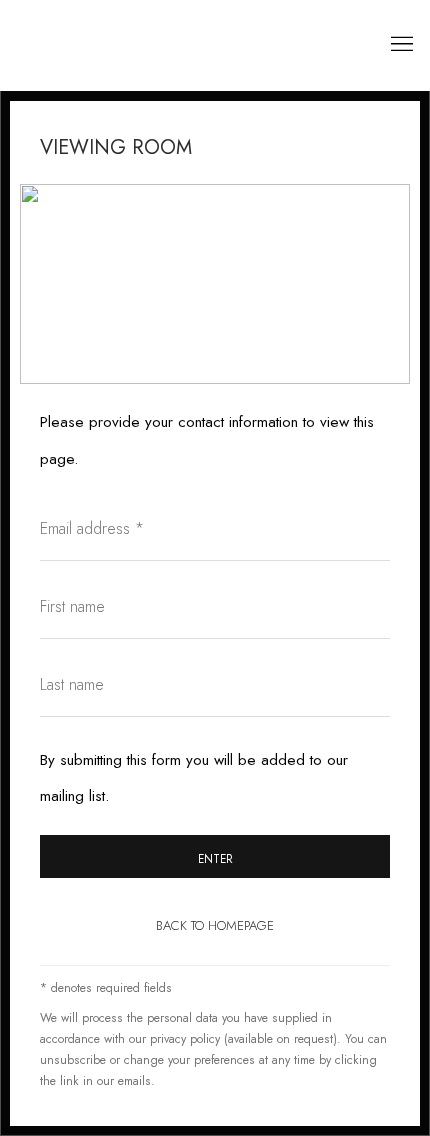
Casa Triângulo (135, 45)
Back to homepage (215, 925)
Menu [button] (400, 45)
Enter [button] (215, 859)
